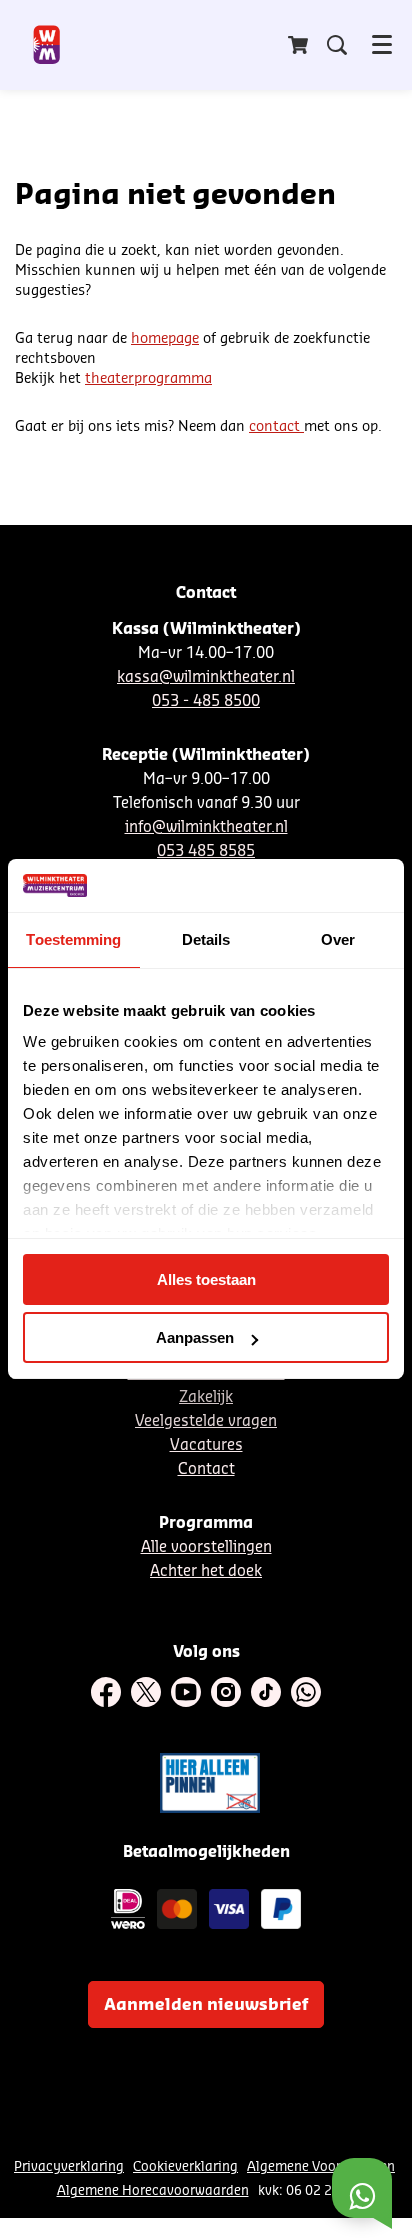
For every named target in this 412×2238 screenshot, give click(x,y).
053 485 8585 (206, 851)
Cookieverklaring (185, 2166)
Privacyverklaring (69, 2166)
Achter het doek (206, 1571)
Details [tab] (206, 939)
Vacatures (206, 1445)
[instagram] (226, 1692)
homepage (165, 339)
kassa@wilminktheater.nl (206, 677)
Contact (206, 1469)
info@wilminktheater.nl (206, 827)
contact (276, 427)
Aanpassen (195, 1337)
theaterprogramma (148, 379)
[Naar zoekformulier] (337, 45)
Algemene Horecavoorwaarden (153, 2190)
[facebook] (106, 1692)
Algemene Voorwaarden (321, 2166)
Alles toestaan (206, 1279)
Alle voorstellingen (206, 1547)
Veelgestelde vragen (206, 1421)
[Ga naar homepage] (47, 45)
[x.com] (146, 1692)
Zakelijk (206, 1397)
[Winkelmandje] (300, 45)
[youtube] (186, 1692)
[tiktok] (266, 1692)
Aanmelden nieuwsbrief (206, 2005)
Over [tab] (338, 939)
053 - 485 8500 (206, 701)
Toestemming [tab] (73, 939)
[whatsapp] (306, 1692)
